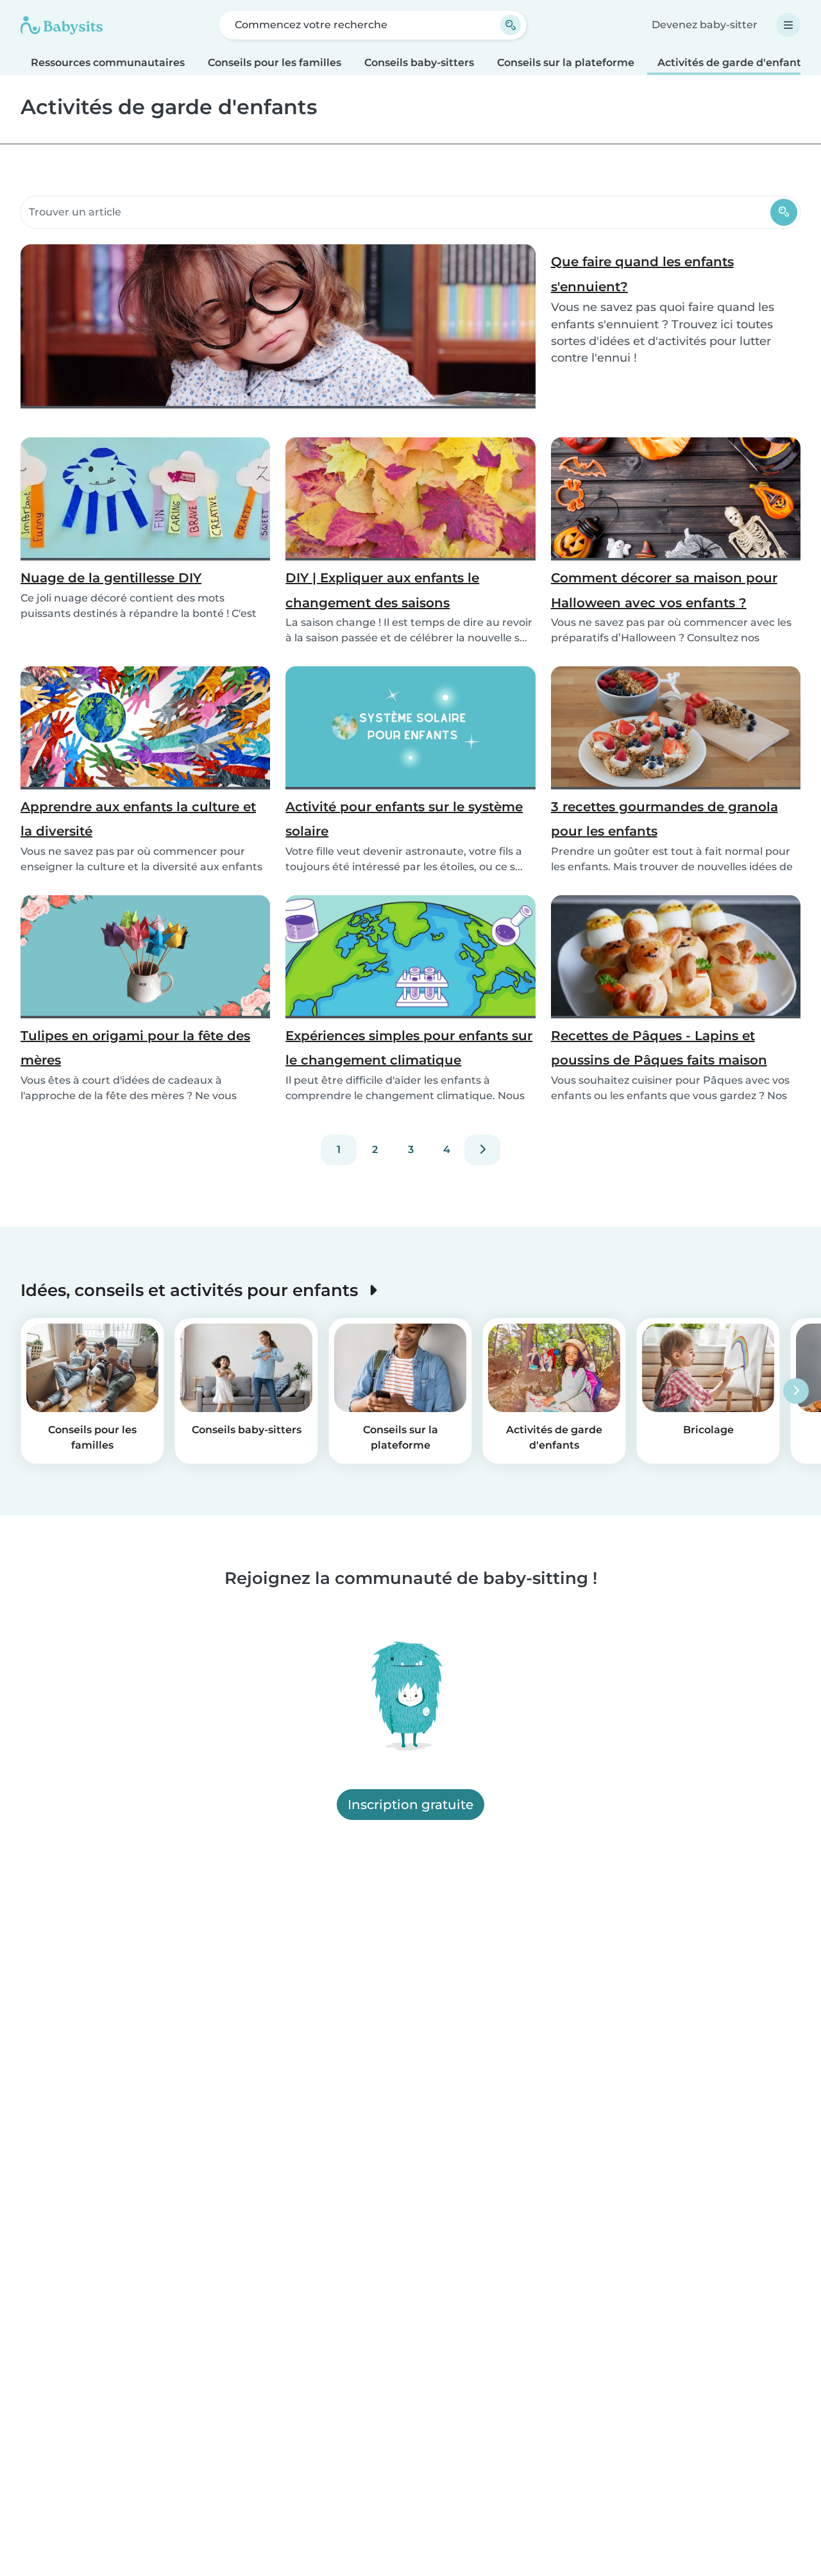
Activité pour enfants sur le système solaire (404, 819)
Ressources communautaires (108, 63)
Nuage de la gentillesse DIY (111, 578)
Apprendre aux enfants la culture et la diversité (138, 819)
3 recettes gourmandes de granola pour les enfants (664, 819)
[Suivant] (482, 1150)
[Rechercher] (784, 212)
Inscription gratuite (410, 1805)
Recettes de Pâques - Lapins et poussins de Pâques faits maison (659, 1048)
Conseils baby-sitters (419, 63)
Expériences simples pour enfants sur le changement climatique (409, 1048)
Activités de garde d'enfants (732, 63)
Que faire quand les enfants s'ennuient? (642, 274)
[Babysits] (62, 25)
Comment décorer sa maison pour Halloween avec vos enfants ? (664, 590)
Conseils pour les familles (275, 63)
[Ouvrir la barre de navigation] (788, 25)
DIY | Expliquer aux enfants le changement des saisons (382, 590)
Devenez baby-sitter (705, 25)
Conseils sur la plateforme (566, 63)
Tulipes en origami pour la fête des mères (135, 1048)
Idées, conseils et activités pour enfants (191, 1290)
